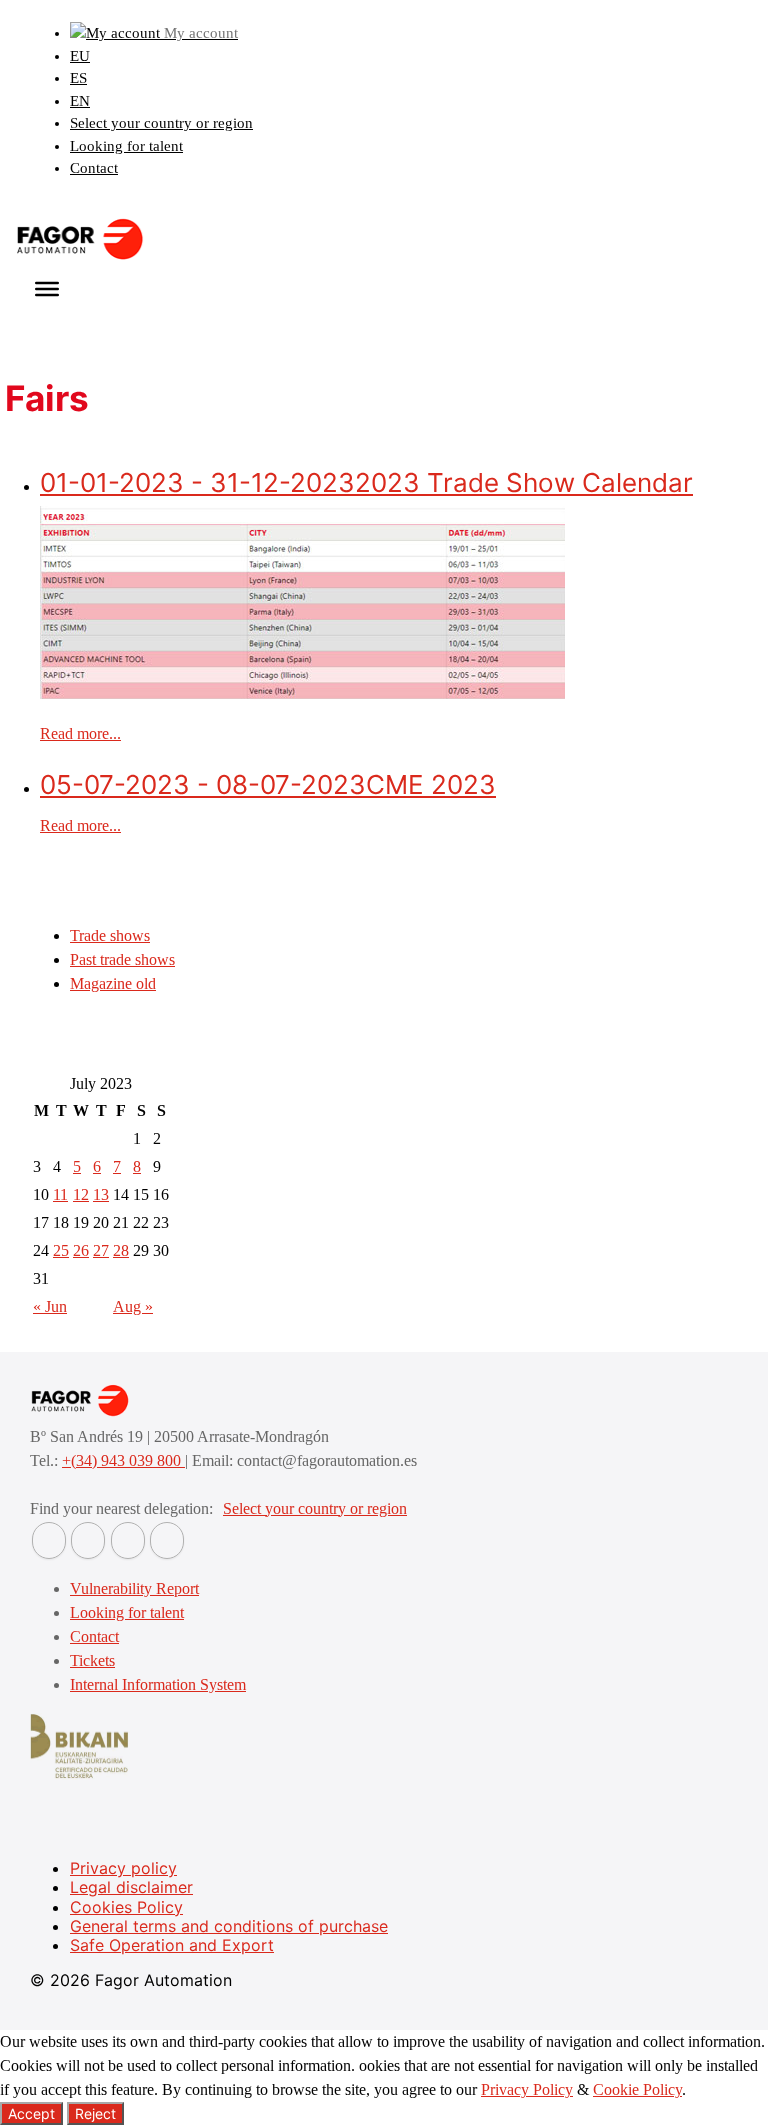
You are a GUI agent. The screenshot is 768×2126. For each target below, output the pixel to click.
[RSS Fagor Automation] (167, 1540)
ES (78, 78)
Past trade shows (122, 959)
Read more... (80, 733)
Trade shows (110, 935)
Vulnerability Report (134, 1588)
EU (80, 56)
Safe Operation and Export (172, 1945)
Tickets (92, 1660)
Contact (94, 168)
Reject (95, 2113)
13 (101, 1194)
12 (81, 1194)
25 (61, 1250)
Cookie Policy (637, 2089)
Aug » (133, 1306)
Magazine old (113, 983)
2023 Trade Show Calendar (366, 482)
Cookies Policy (126, 1907)
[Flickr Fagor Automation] (49, 1540)
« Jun (50, 1306)
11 (60, 1194)
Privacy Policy (527, 2089)
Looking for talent (126, 146)
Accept (31, 2113)
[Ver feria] (302, 693)
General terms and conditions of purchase (229, 1926)
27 (101, 1250)
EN (80, 101)
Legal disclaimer (131, 1887)
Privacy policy (123, 1868)
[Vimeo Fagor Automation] (128, 1540)
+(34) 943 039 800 (123, 1460)
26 (81, 1250)
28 (121, 1250)
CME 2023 (268, 784)
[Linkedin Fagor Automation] (88, 1540)
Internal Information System (158, 1684)
